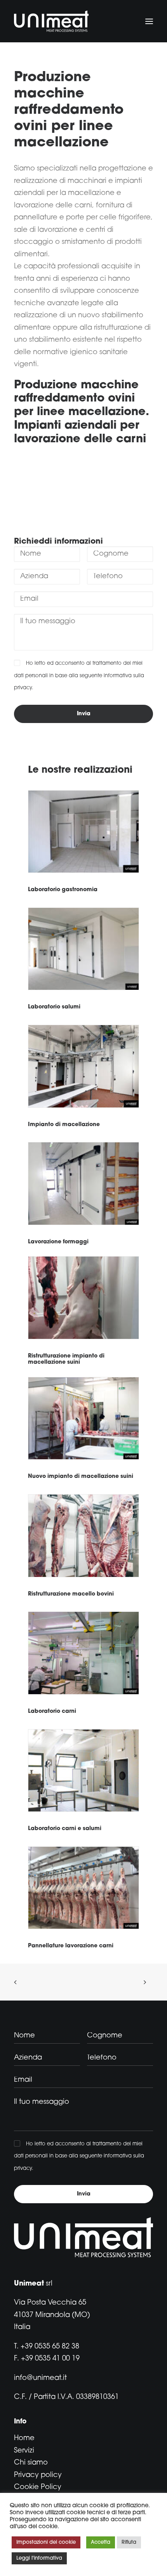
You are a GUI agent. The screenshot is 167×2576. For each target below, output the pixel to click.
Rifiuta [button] (129, 2542)
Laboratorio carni (52, 1711)
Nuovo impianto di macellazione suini (81, 1477)
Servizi (24, 2451)
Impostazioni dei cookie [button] (46, 2542)
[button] (149, 21)
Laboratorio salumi (54, 1007)
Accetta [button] (101, 2542)
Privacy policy (38, 2475)
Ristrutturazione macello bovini (71, 1594)
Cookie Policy (38, 2487)
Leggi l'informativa (39, 2558)
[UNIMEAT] (51, 21)
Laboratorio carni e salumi (65, 1829)
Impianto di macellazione (64, 1125)
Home (24, 2439)
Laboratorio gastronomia (63, 890)
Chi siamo (31, 2463)
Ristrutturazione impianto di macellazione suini (66, 1359)
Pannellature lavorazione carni (71, 1946)
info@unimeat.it (40, 2378)
